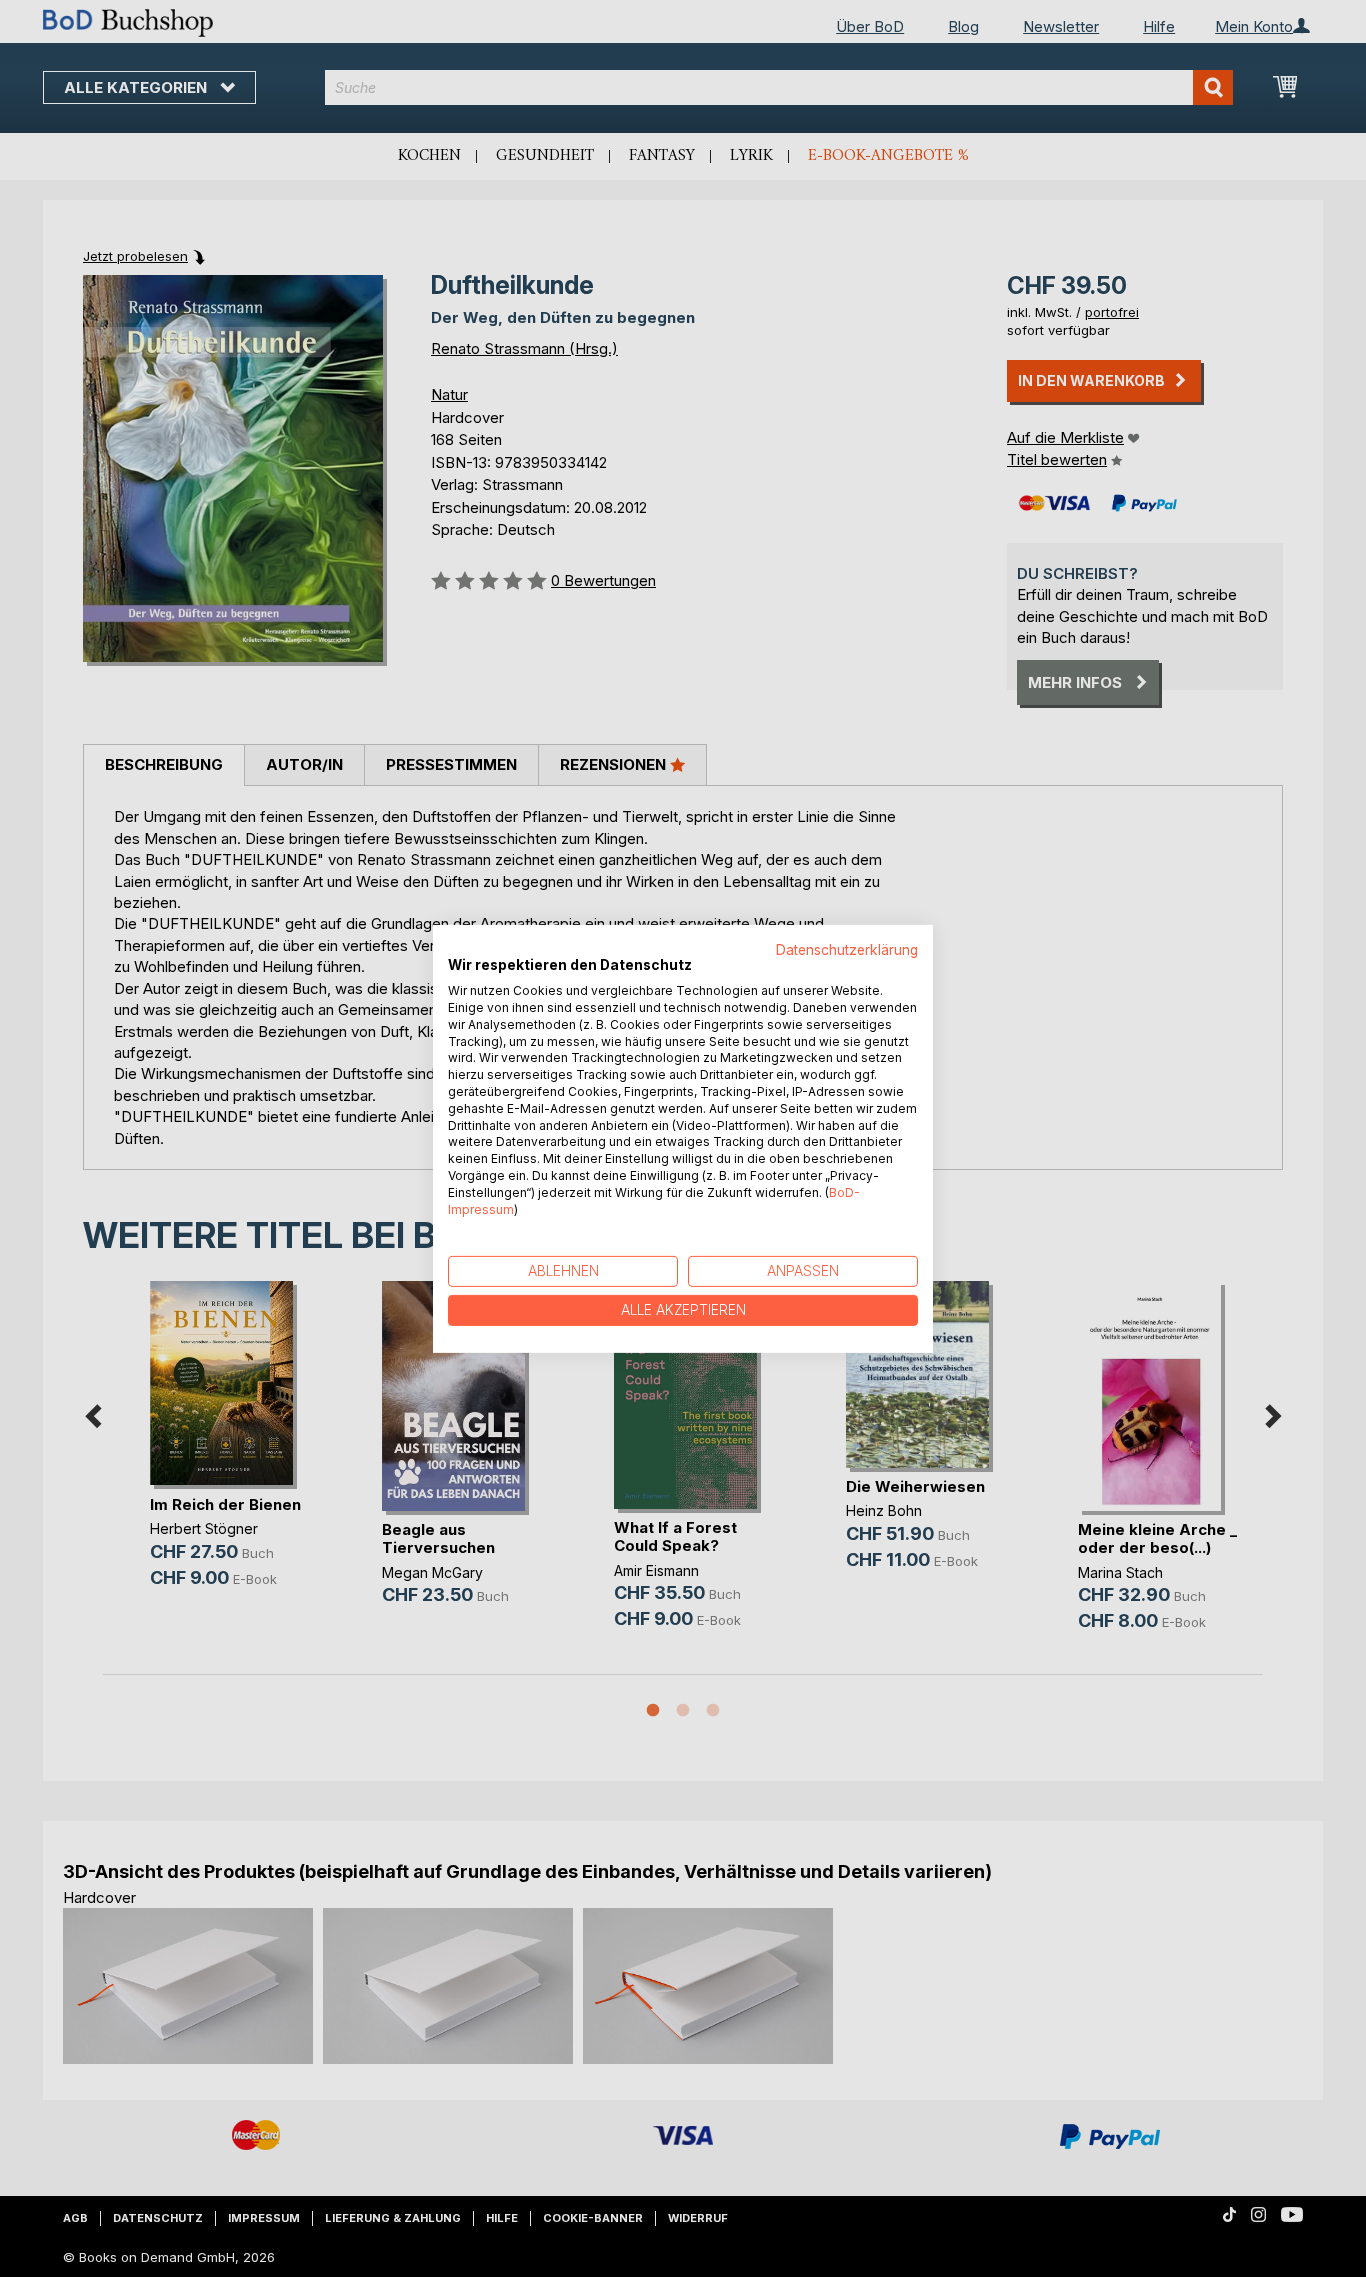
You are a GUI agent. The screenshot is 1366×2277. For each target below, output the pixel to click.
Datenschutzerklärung (847, 949)
